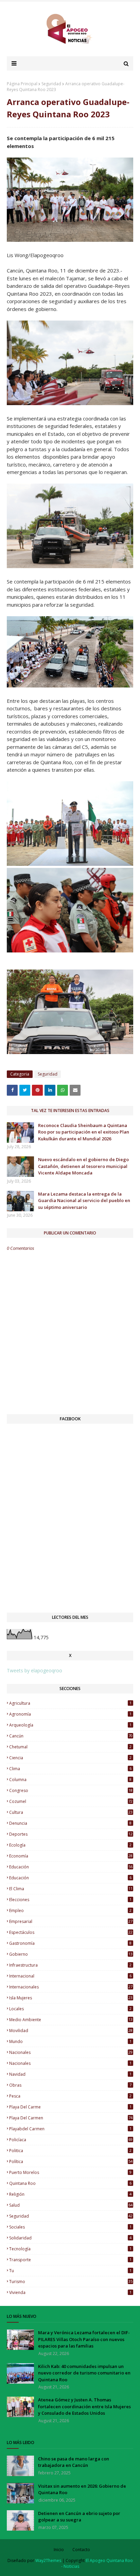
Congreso (71, 1790)
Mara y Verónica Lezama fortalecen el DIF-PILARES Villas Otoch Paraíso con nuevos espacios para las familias (84, 2339)
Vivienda (70, 2292)
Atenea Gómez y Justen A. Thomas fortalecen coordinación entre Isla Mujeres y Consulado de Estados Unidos (84, 2406)
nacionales (71, 2052)
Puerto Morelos (70, 2172)
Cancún (71, 1736)
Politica (70, 2151)
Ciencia (70, 1758)
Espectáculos (71, 1932)
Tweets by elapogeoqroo (34, 1670)
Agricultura (70, 1703)
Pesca (70, 2096)
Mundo (70, 2041)
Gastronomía (70, 1943)
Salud (71, 2205)
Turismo (71, 2282)
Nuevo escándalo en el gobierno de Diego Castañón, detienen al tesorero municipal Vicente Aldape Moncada (83, 1166)
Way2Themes (48, 2560)
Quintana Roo (70, 2183)
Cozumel (71, 1801)
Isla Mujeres (71, 1998)
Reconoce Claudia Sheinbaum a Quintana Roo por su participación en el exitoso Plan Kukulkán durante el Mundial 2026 (84, 1132)
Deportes (71, 1834)
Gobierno (71, 1954)
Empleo (70, 1911)
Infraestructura (70, 1965)
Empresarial (71, 1921)
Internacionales (71, 1987)
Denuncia (70, 1823)
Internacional (70, 1976)
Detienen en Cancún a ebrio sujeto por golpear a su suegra (79, 2517)
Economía (71, 1856)
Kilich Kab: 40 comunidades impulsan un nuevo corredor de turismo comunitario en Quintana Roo (84, 2373)
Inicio (59, 2550)
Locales (70, 2009)
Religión (70, 2194)
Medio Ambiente (71, 2020)
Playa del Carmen (71, 2118)
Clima (70, 1769)
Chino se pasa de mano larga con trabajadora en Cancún (74, 2462)
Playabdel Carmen (70, 2129)
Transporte (70, 2260)
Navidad (70, 2074)
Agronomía (70, 1714)
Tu (70, 2271)
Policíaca (71, 2140)
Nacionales (70, 2063)
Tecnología (70, 2249)
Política (71, 2162)
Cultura (71, 1812)
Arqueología (70, 1725)
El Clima (71, 1889)
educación (71, 1867)
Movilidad (71, 2031)
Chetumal (70, 1747)
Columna (70, 1780)
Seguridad (51, 84)
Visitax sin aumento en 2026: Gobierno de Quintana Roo (82, 2489)
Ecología (70, 1845)
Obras (70, 2085)
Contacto (81, 2550)
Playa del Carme (70, 2107)
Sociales (70, 2227)
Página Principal (22, 84)
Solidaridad (70, 2238)
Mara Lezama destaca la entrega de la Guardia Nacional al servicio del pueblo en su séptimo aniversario (84, 1201)
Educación (70, 1878)
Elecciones (70, 1900)
